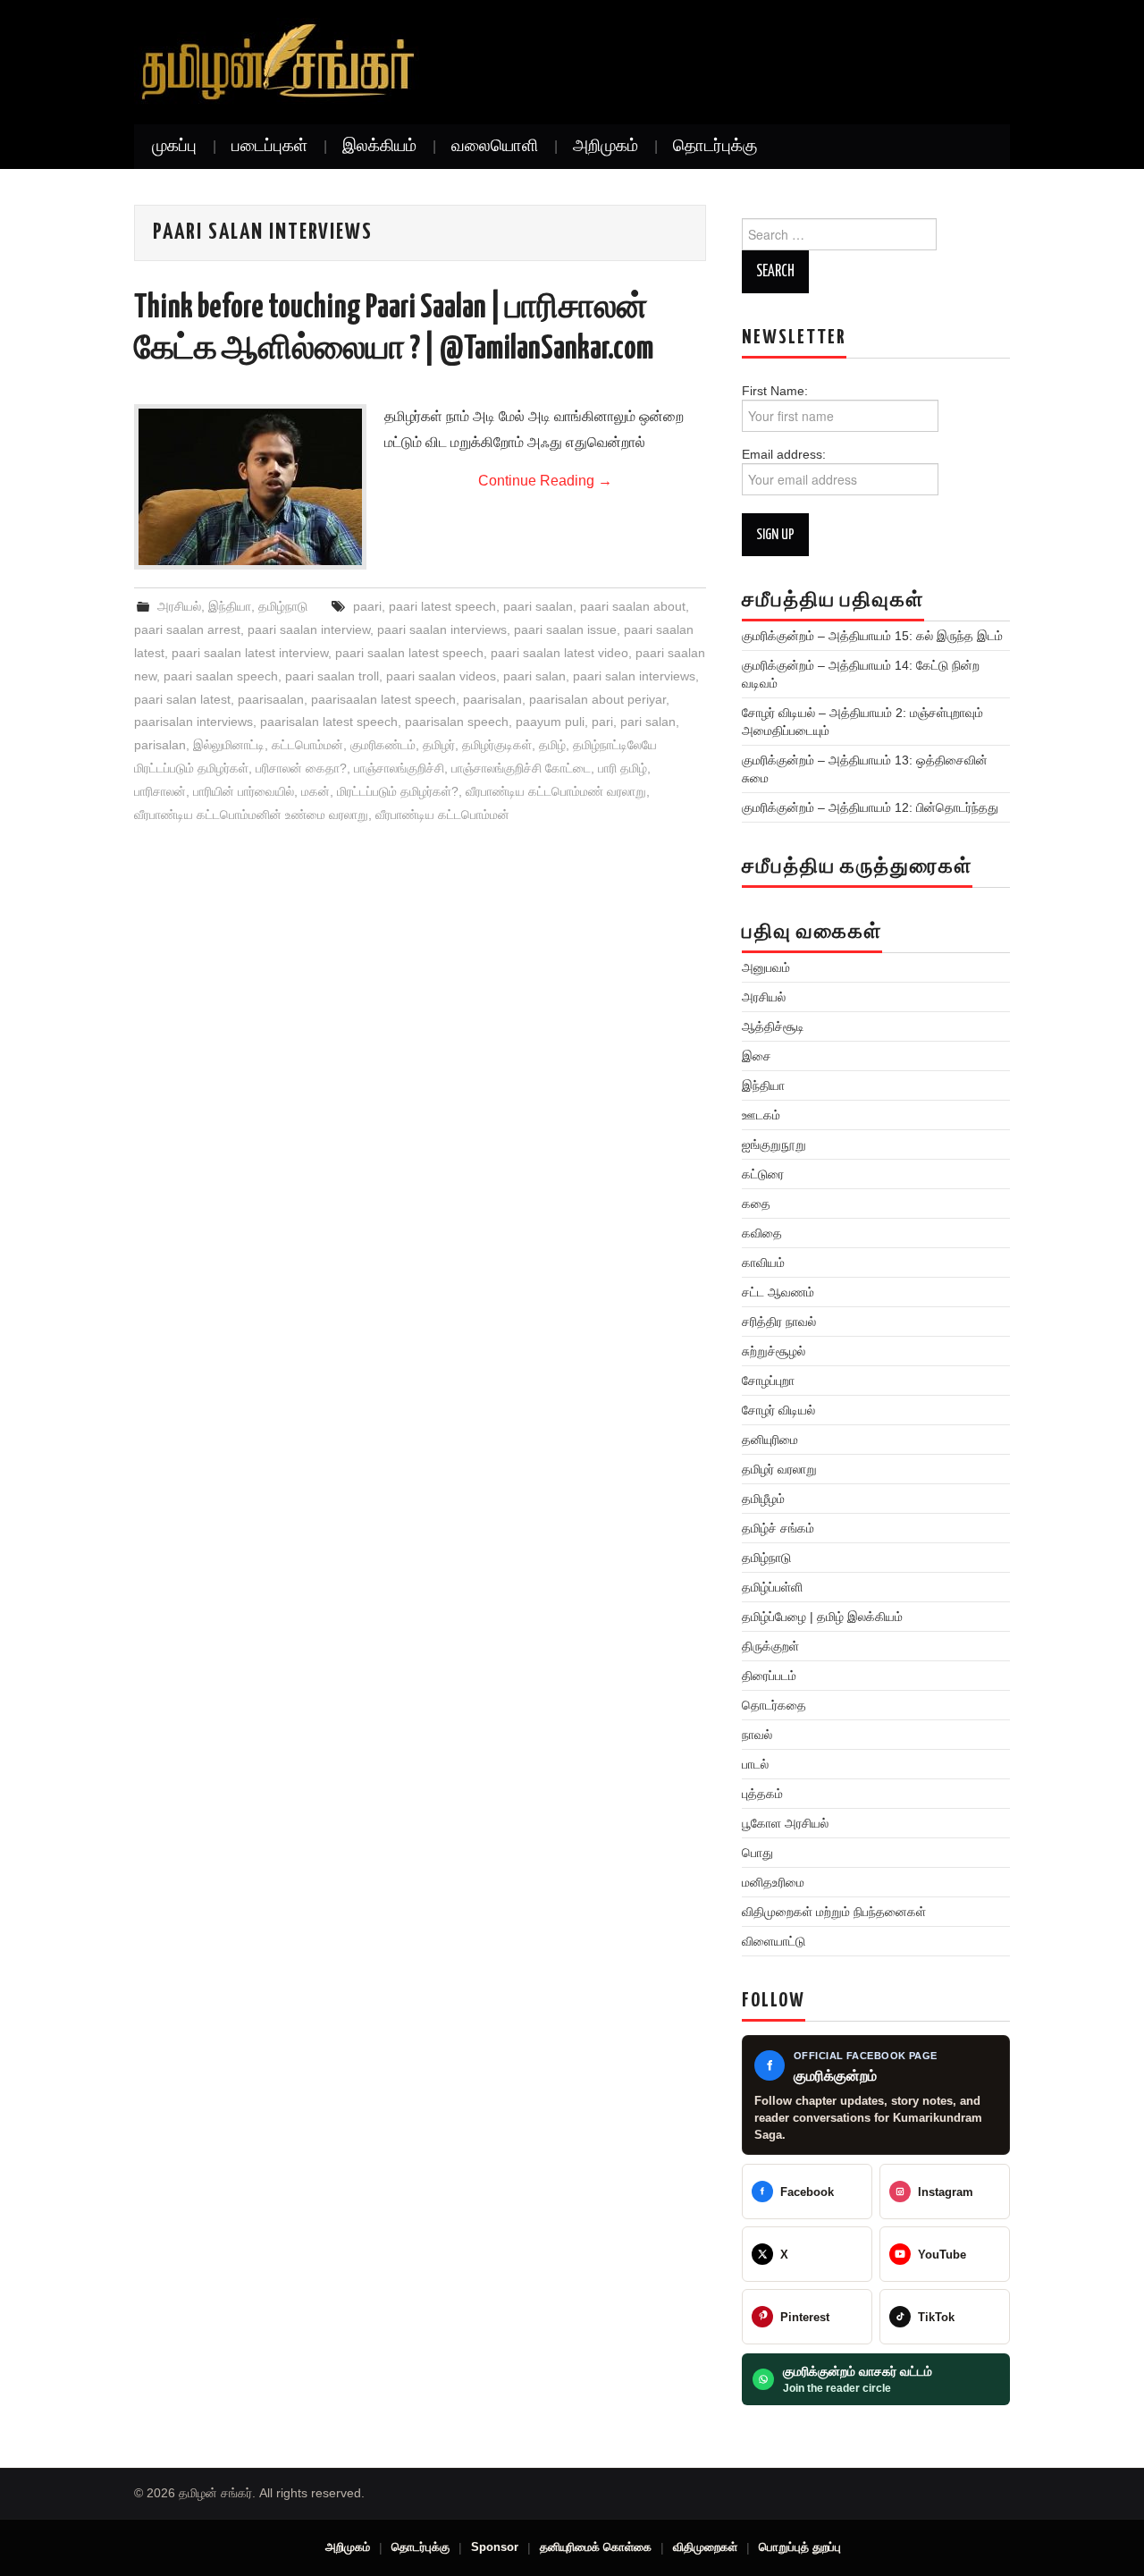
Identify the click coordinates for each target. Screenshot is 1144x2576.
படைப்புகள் (269, 147)
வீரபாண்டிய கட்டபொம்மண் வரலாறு (556, 791)
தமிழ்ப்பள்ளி (772, 1587)
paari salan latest (182, 699)
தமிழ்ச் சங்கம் (778, 1528)
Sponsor (495, 2547)
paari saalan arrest (187, 629)
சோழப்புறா (768, 1381)
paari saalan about (633, 606)
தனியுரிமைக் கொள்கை (596, 2547)
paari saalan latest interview (250, 653)
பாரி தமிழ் (622, 768)
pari (602, 722)
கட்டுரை (763, 1174)
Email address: (784, 454)
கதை (756, 1204)
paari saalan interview (309, 629)
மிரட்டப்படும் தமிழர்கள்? (398, 791)
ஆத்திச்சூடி (773, 1026)
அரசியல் (179, 606)
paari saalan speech (221, 676)
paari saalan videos (441, 676)
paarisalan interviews (193, 722)
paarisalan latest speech (329, 722)
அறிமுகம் (606, 147)
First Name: (784, 391)
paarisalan (492, 699)
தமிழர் (439, 745)
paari (367, 606)
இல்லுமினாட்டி (229, 745)
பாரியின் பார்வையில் (244, 791)
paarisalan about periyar (597, 699)
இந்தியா (230, 606)
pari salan (648, 722)
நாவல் (757, 1735)
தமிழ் (552, 745)
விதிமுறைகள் (705, 2547)
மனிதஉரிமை (773, 1882)
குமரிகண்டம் (383, 745)
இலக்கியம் (379, 147)
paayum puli (550, 722)
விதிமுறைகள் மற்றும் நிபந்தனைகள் (834, 1912)
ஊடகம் (761, 1115)
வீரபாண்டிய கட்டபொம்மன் (442, 815)
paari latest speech (442, 606)
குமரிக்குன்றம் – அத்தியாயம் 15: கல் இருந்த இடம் (872, 636)
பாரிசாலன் (160, 791)
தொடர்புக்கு (715, 147)
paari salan (534, 676)
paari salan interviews (634, 676)
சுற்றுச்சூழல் (774, 1351)
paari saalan (538, 606)
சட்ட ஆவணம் (778, 1292)
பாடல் (755, 1764)
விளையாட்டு (774, 1941)
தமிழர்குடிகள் (497, 745)
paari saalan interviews (442, 629)
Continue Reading (545, 481)
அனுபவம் (766, 967)
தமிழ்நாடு (283, 606)
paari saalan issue (565, 629)
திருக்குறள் (770, 1646)
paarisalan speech (457, 722)
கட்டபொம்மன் (307, 745)
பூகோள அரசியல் (785, 1823)
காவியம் (763, 1263)
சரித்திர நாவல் (779, 1322)
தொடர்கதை (774, 1705)
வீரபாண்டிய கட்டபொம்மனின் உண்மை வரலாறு (251, 815)
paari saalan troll (332, 676)
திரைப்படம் (769, 1676)
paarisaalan (271, 699)
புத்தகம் (762, 1794)
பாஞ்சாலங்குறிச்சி (399, 768)
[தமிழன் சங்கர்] (277, 62)
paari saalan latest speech (409, 653)
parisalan (160, 745)
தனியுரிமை (770, 1440)
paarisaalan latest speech (383, 699)
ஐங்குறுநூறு (774, 1144)
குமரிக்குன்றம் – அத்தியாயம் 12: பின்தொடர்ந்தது (870, 807)
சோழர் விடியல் (778, 1410)
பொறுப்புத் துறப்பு (800, 2547)
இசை (757, 1056)
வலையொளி (495, 147)
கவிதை (762, 1233)
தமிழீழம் (763, 1499)
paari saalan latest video (559, 653)
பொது (757, 1853)
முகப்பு (174, 147)
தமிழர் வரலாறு (779, 1469)
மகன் (315, 791)
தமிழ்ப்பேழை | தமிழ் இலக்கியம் (822, 1617)
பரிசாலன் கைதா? (301, 768)
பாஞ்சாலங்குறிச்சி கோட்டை (521, 768)
